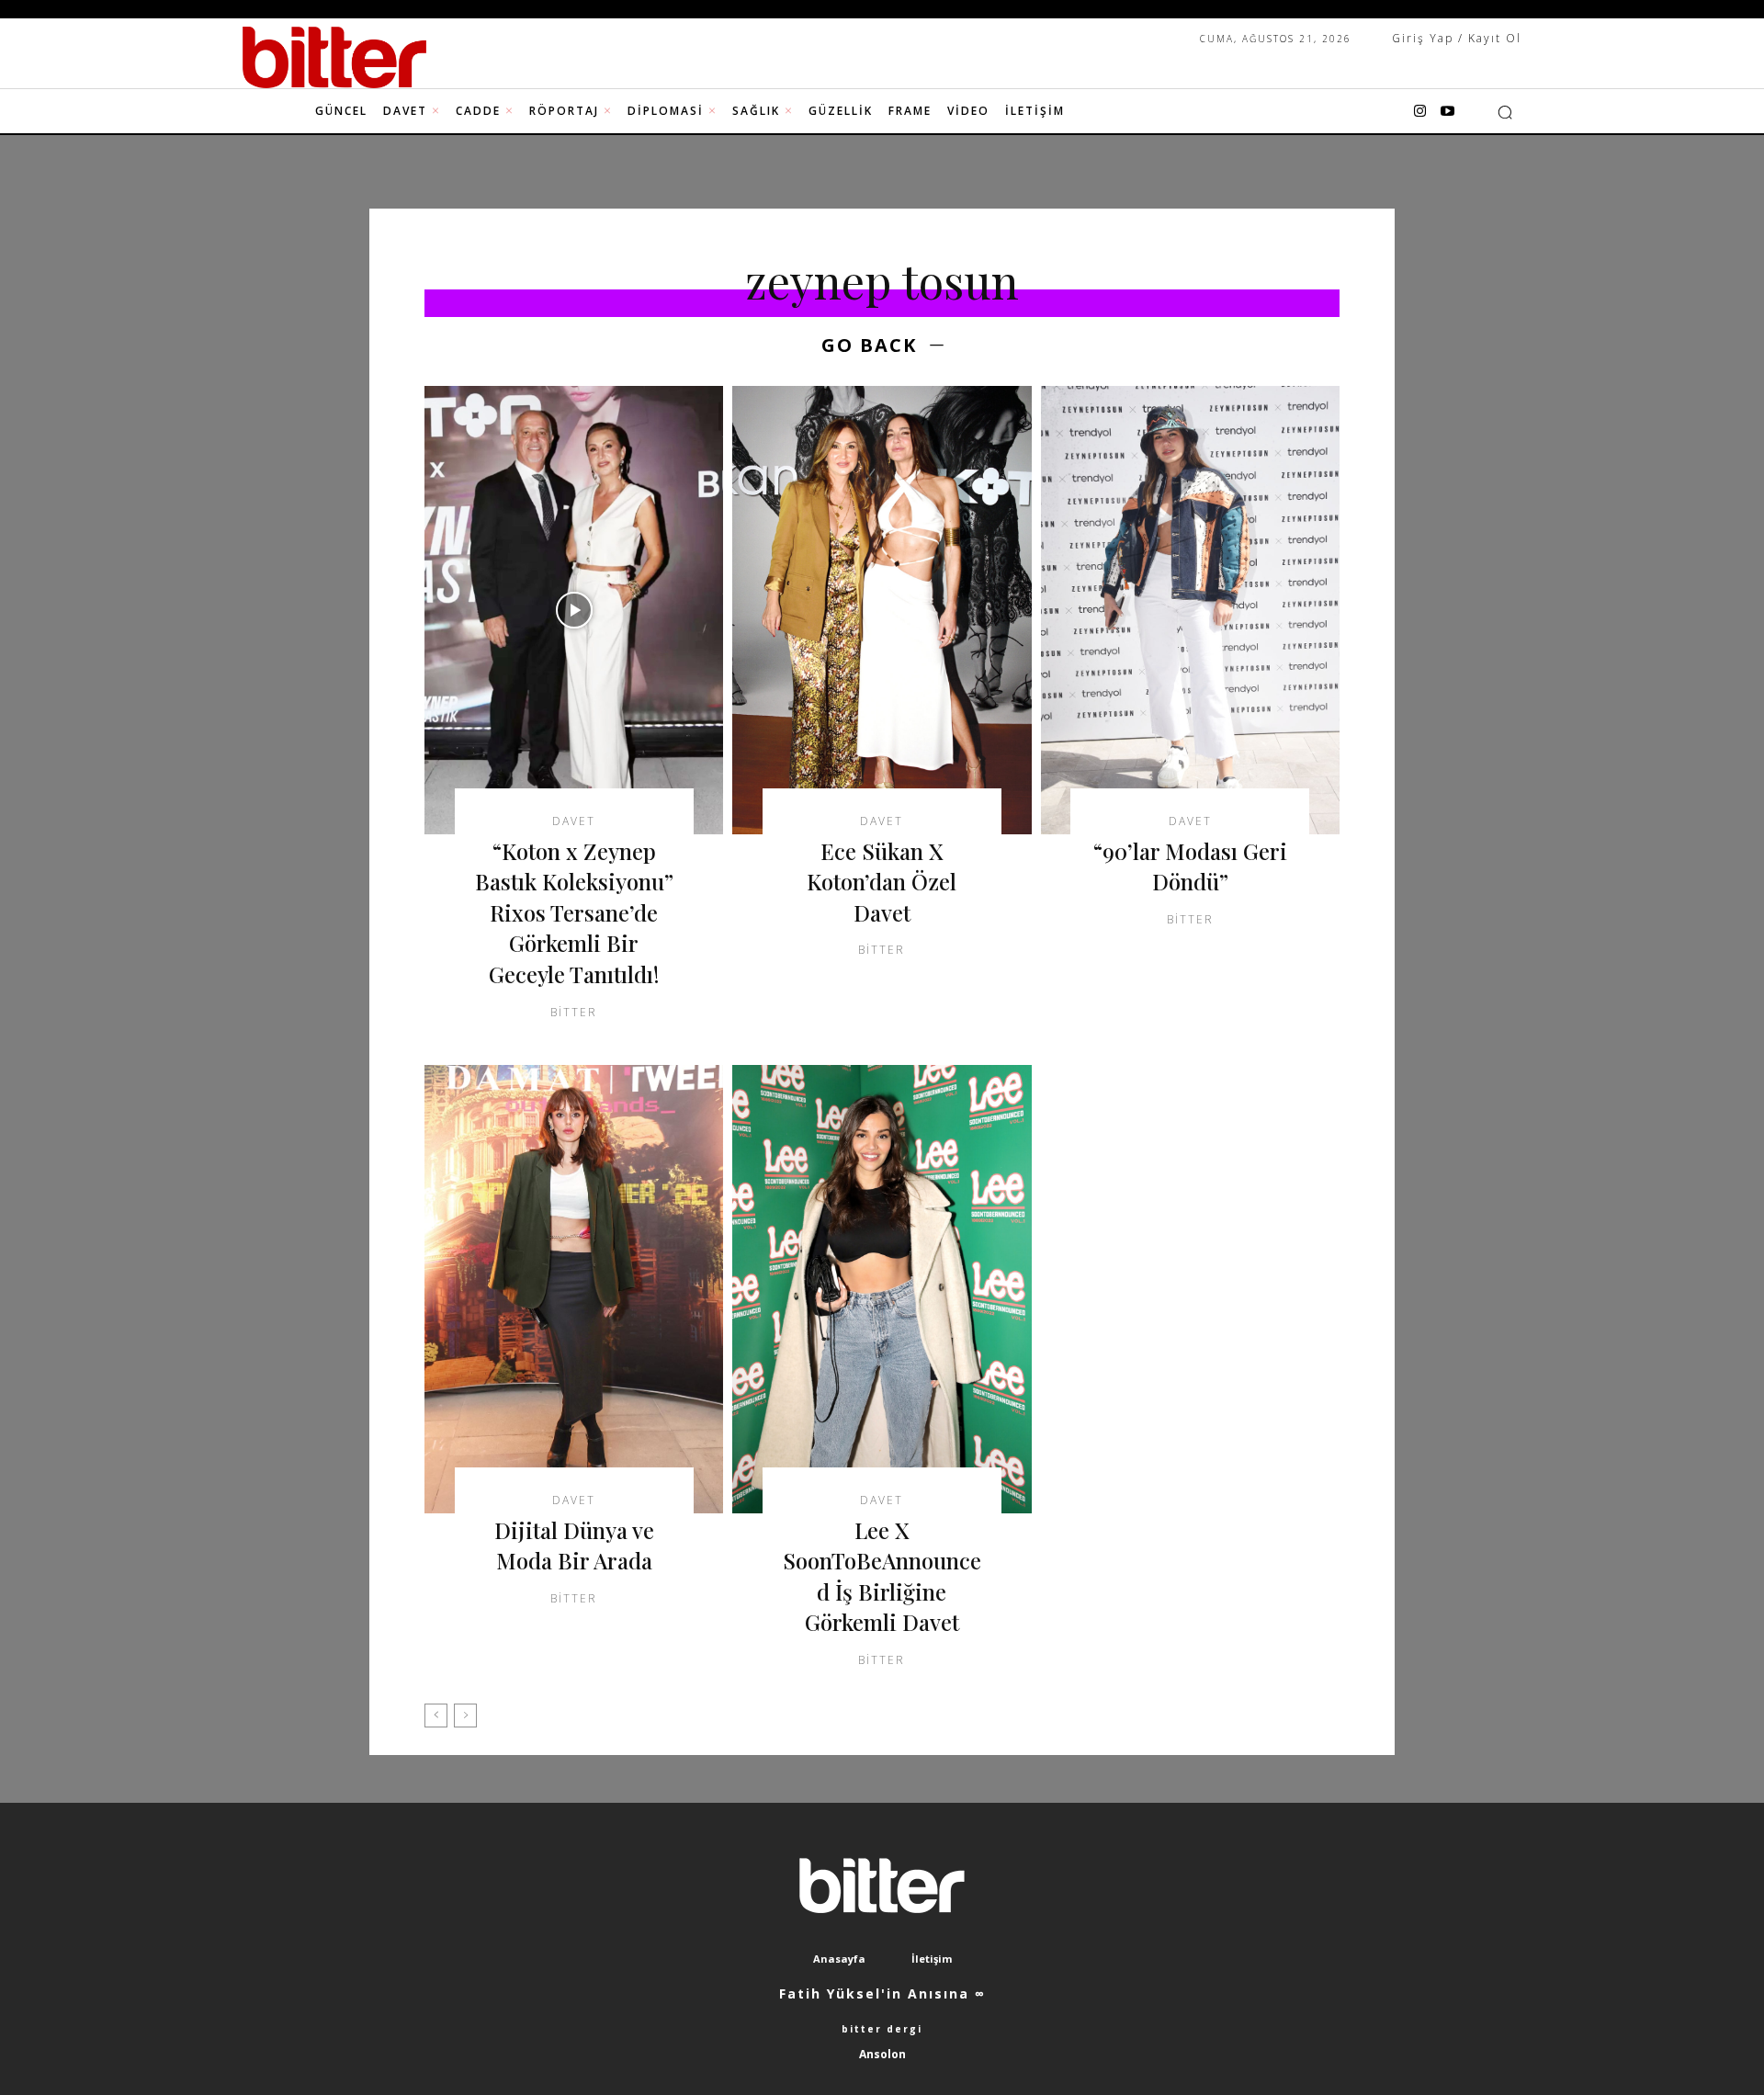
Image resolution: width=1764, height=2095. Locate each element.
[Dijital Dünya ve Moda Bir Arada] (574, 1289)
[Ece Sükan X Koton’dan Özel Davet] (882, 610)
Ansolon (882, 2054)
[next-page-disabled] (465, 1716)
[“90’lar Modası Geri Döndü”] (1190, 610)
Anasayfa (839, 1959)
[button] (1505, 112)
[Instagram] (1419, 112)
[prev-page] (436, 1716)
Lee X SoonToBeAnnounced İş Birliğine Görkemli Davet (882, 1576)
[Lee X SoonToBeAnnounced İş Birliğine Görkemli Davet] (882, 1289)
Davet (574, 821)
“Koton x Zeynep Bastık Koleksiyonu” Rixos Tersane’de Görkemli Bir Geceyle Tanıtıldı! (574, 912)
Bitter (574, 1012)
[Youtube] (1447, 112)
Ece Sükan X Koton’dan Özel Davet (882, 882)
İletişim (932, 1959)
